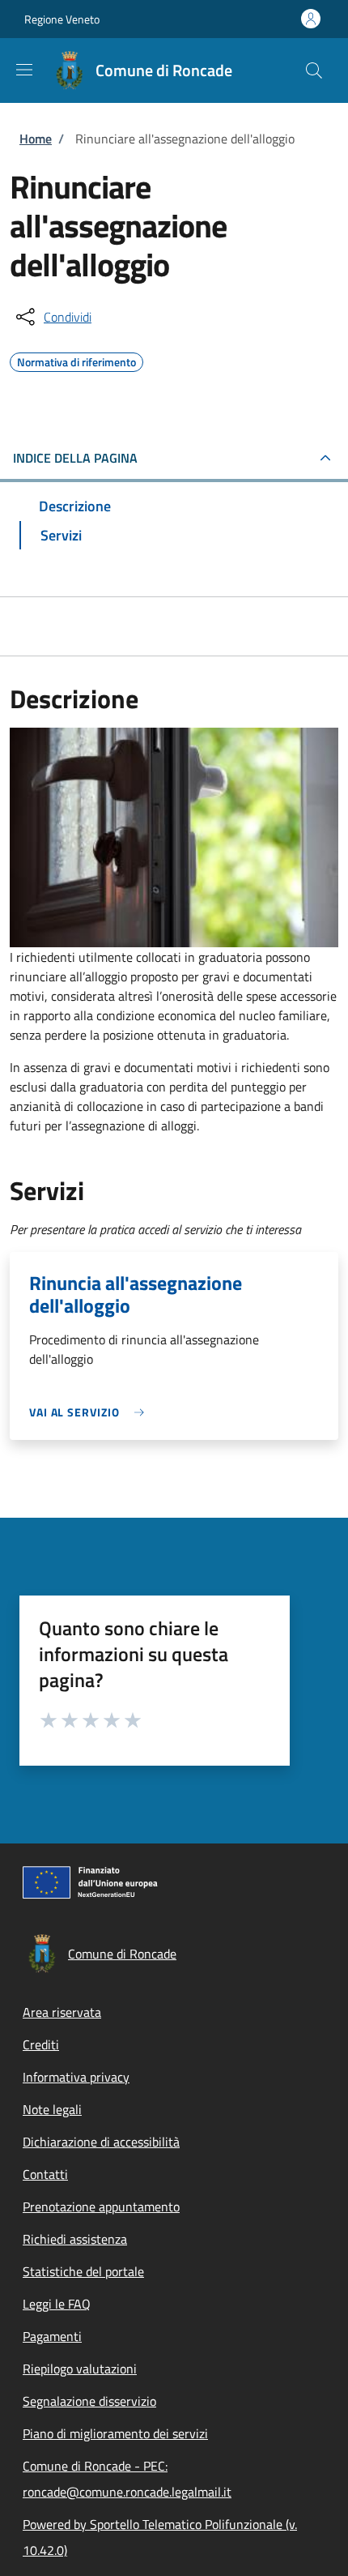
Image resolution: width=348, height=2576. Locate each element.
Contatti (45, 2174)
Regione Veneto (62, 19)
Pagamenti (52, 2336)
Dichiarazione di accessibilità (101, 2142)
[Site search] (314, 70)
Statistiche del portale (83, 2271)
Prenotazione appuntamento (101, 2206)
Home (36, 139)
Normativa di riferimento (76, 360)
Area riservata (62, 2012)
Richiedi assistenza (75, 2239)
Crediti (41, 2044)
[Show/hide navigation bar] (24, 70)
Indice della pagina (75, 458)
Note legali (52, 2109)
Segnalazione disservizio (89, 2401)
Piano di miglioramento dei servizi (115, 2433)
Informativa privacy (76, 2077)
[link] (91, 1412)
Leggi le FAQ (57, 2304)
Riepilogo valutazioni (80, 2369)
